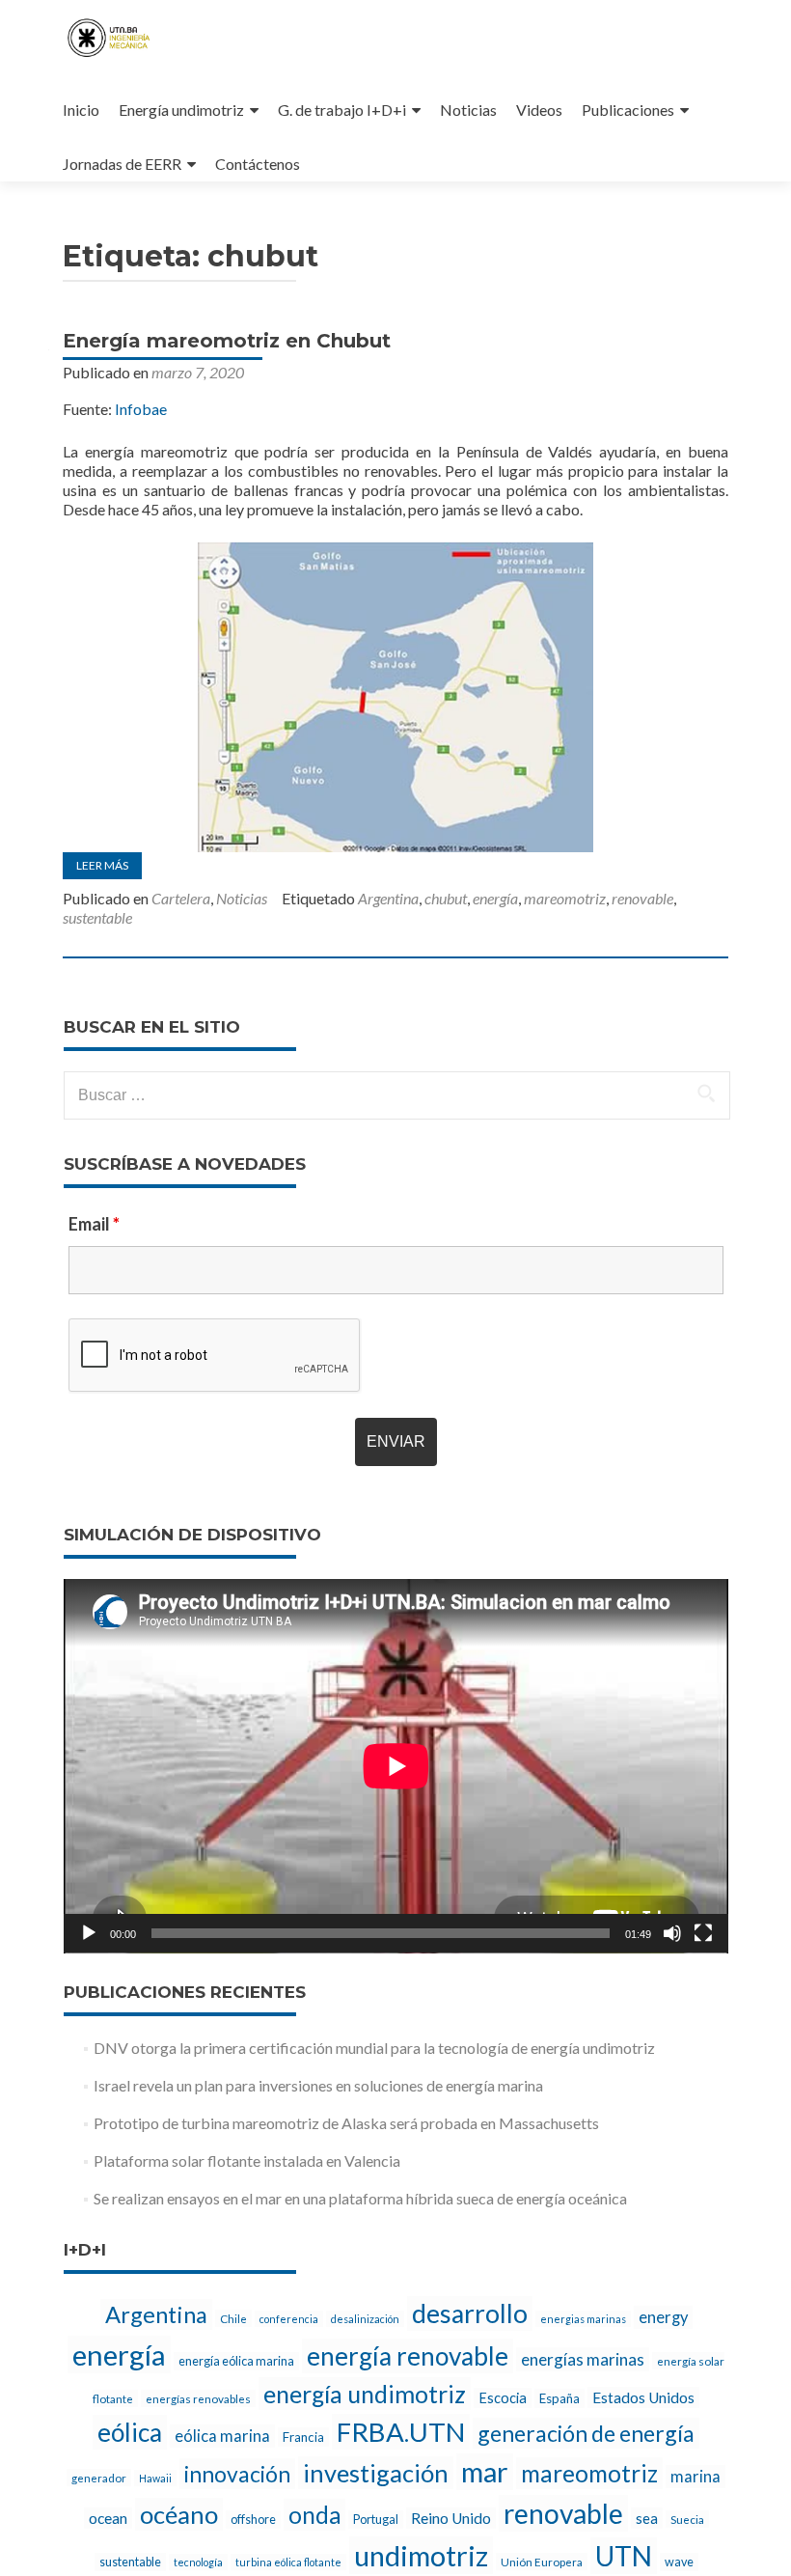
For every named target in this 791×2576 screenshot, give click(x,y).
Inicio (81, 110)
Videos (539, 110)
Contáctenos (258, 164)
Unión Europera (542, 2562)
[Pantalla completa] (703, 1933)
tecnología (198, 2562)
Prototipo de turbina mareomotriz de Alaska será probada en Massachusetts (346, 2123)
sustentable (97, 917)
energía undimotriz (365, 2394)
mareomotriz (565, 898)
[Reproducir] (89, 1933)
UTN (624, 2556)
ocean (108, 2518)
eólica (130, 2432)
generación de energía (586, 2433)
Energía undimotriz (181, 110)
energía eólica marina (236, 2361)
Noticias (468, 110)
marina (696, 2477)
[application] (396, 1766)
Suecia (687, 2519)
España (559, 2398)
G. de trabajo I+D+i (342, 110)
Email (94, 1224)
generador (99, 2478)
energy (663, 2317)
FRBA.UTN (401, 2432)
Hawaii (155, 2478)
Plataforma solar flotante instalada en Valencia (247, 2161)
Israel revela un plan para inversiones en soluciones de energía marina (318, 2085)
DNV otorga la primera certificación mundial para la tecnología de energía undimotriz (374, 2048)
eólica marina (222, 2436)
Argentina (388, 898)
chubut (446, 898)
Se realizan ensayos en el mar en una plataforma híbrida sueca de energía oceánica (360, 2198)
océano (179, 2514)
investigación (376, 2473)
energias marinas (583, 2319)
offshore (253, 2520)
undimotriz (421, 2555)
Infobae (141, 409)
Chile (233, 2318)
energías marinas (583, 2359)
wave (679, 2562)
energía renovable (408, 2356)
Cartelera (181, 898)
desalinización (365, 2319)
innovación (237, 2474)
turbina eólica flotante (288, 2562)
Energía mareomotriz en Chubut (227, 341)
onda (314, 2515)
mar (485, 2472)
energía (495, 898)
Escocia (503, 2398)
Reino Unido (451, 2518)
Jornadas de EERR (122, 164)
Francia (303, 2437)
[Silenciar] (672, 1933)
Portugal (376, 2520)
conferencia (289, 2319)
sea (647, 2518)
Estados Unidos (643, 2397)
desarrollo (470, 2313)
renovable (642, 898)
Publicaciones (628, 110)
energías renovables (198, 2398)
